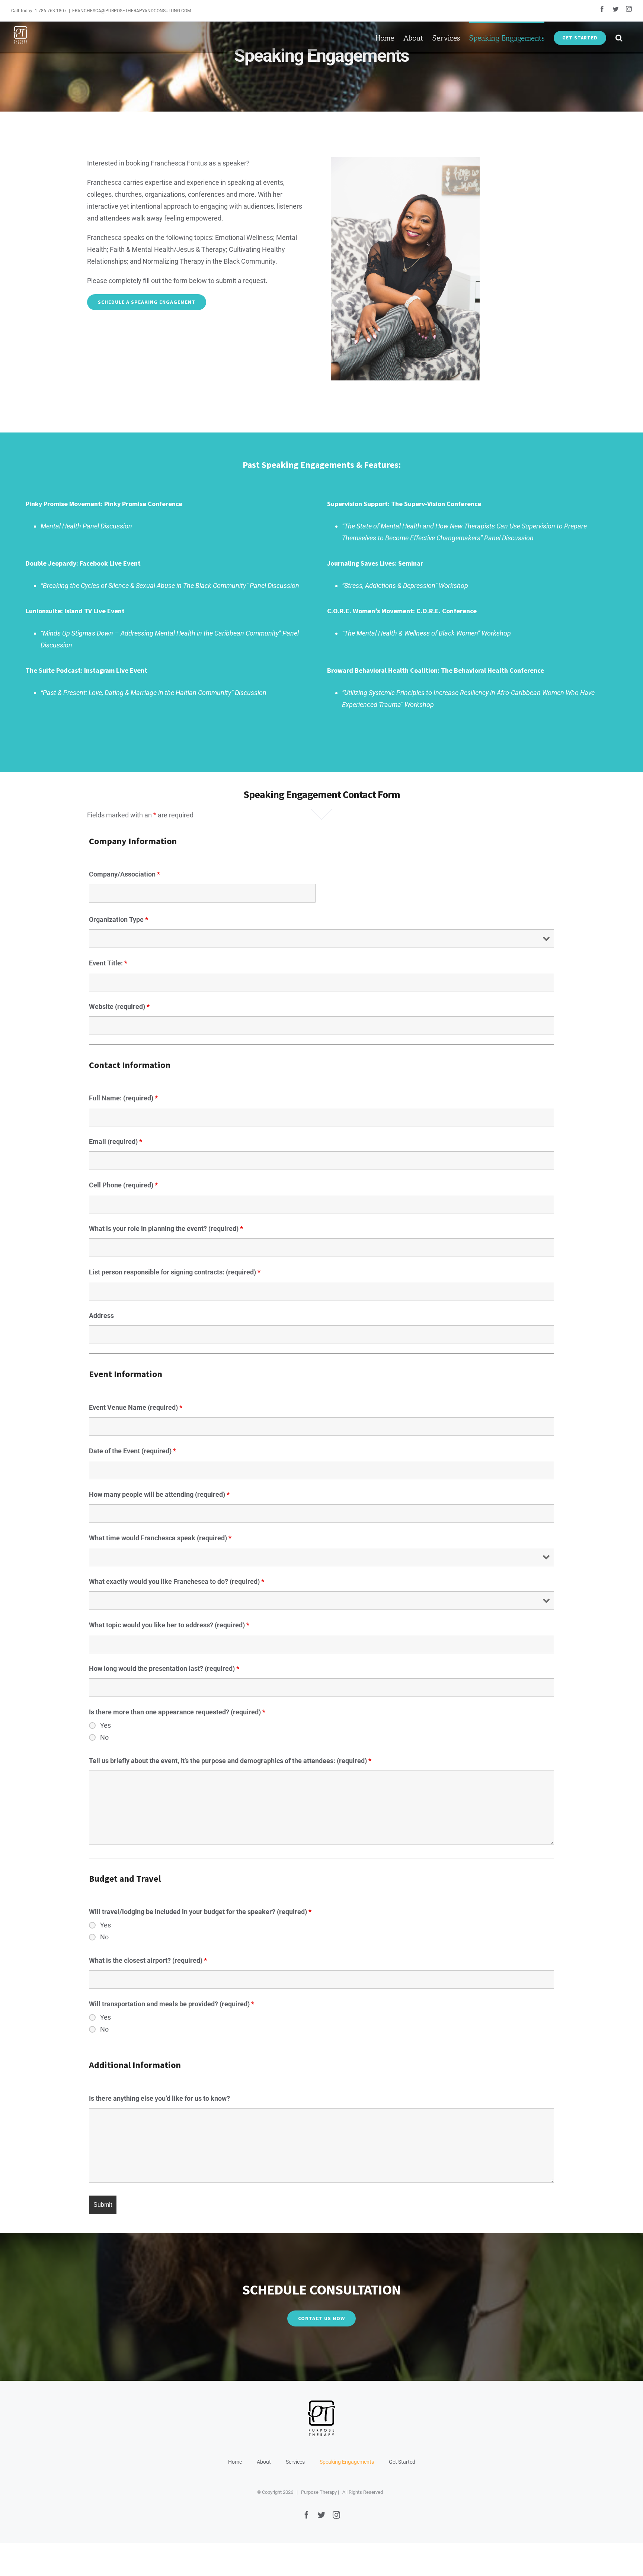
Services (295, 2462)
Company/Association (124, 874)
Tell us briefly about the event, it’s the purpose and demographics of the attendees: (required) (230, 1761)
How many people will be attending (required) (159, 1494)
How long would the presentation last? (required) (164, 1668)
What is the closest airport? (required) (148, 1960)
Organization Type (119, 919)
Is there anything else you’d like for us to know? (159, 2098)
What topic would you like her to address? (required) (169, 1625)
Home (235, 2462)
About (264, 2462)
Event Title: (108, 963)
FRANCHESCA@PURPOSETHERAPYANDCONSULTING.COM (132, 11)
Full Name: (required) (123, 1098)
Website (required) (119, 1006)
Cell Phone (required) (123, 1185)
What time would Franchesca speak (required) (160, 1538)
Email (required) (116, 1141)
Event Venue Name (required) (136, 1407)
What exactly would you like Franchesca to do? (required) (177, 1581)
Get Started (402, 2462)
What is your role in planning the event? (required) (166, 1228)
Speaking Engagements (347, 2462)
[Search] (619, 37)
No (104, 1737)
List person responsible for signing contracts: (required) (175, 1272)
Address (101, 1316)
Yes (105, 1726)
